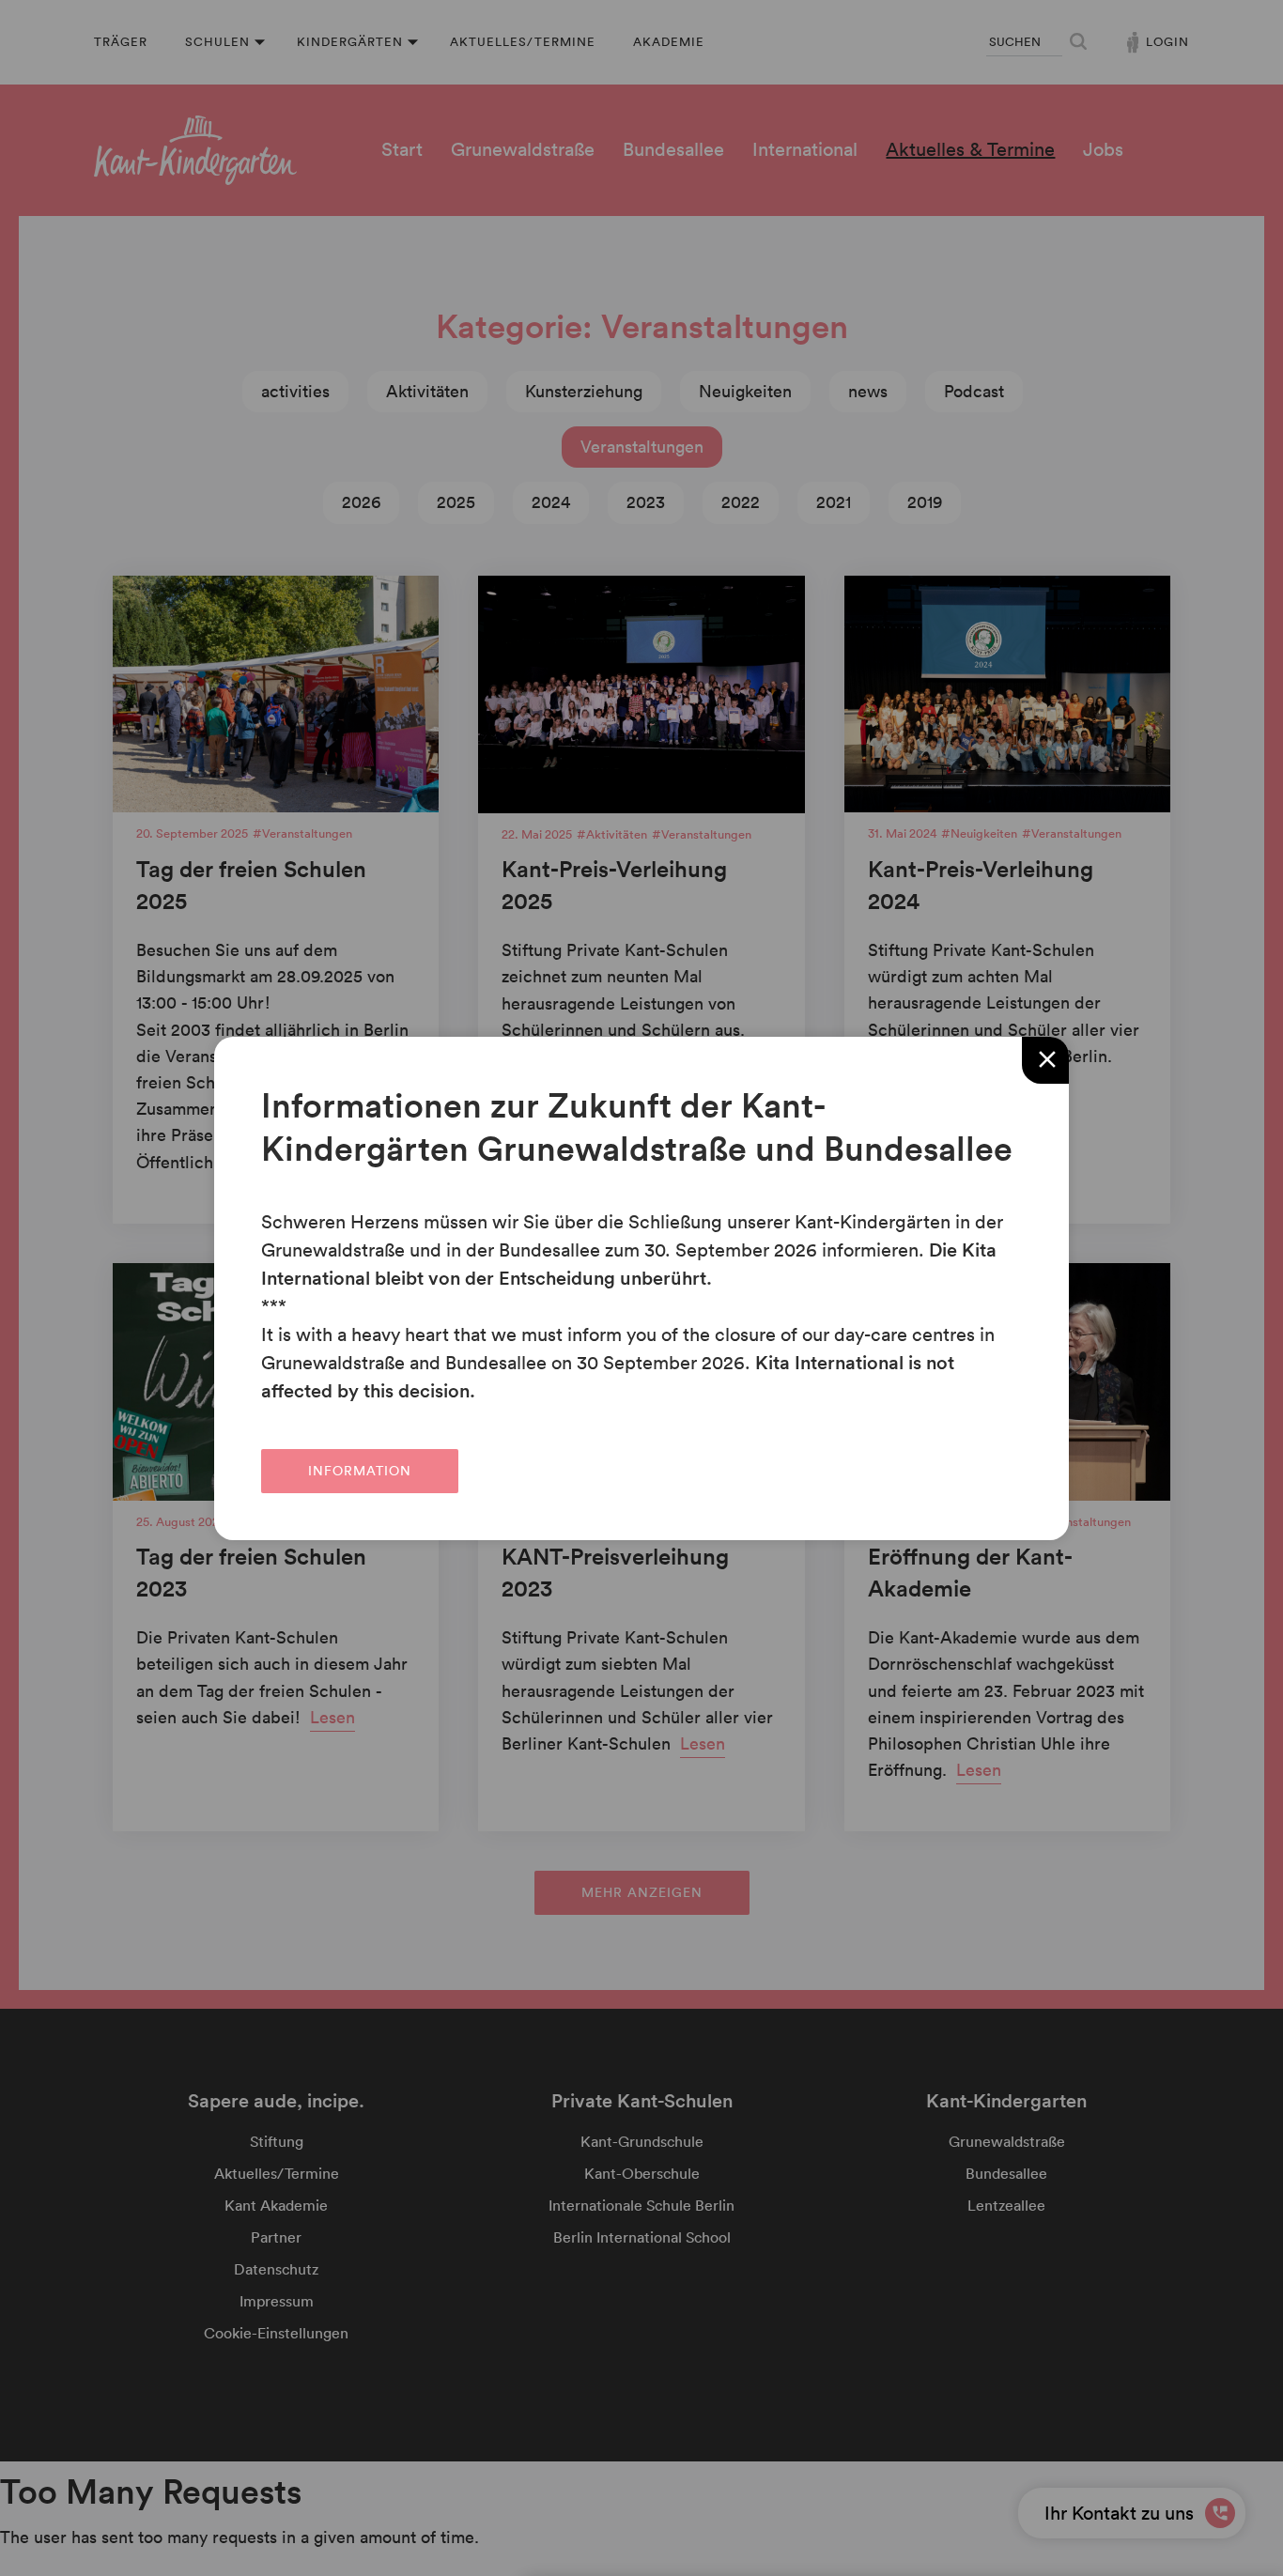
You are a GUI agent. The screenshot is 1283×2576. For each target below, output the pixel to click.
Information (360, 1470)
